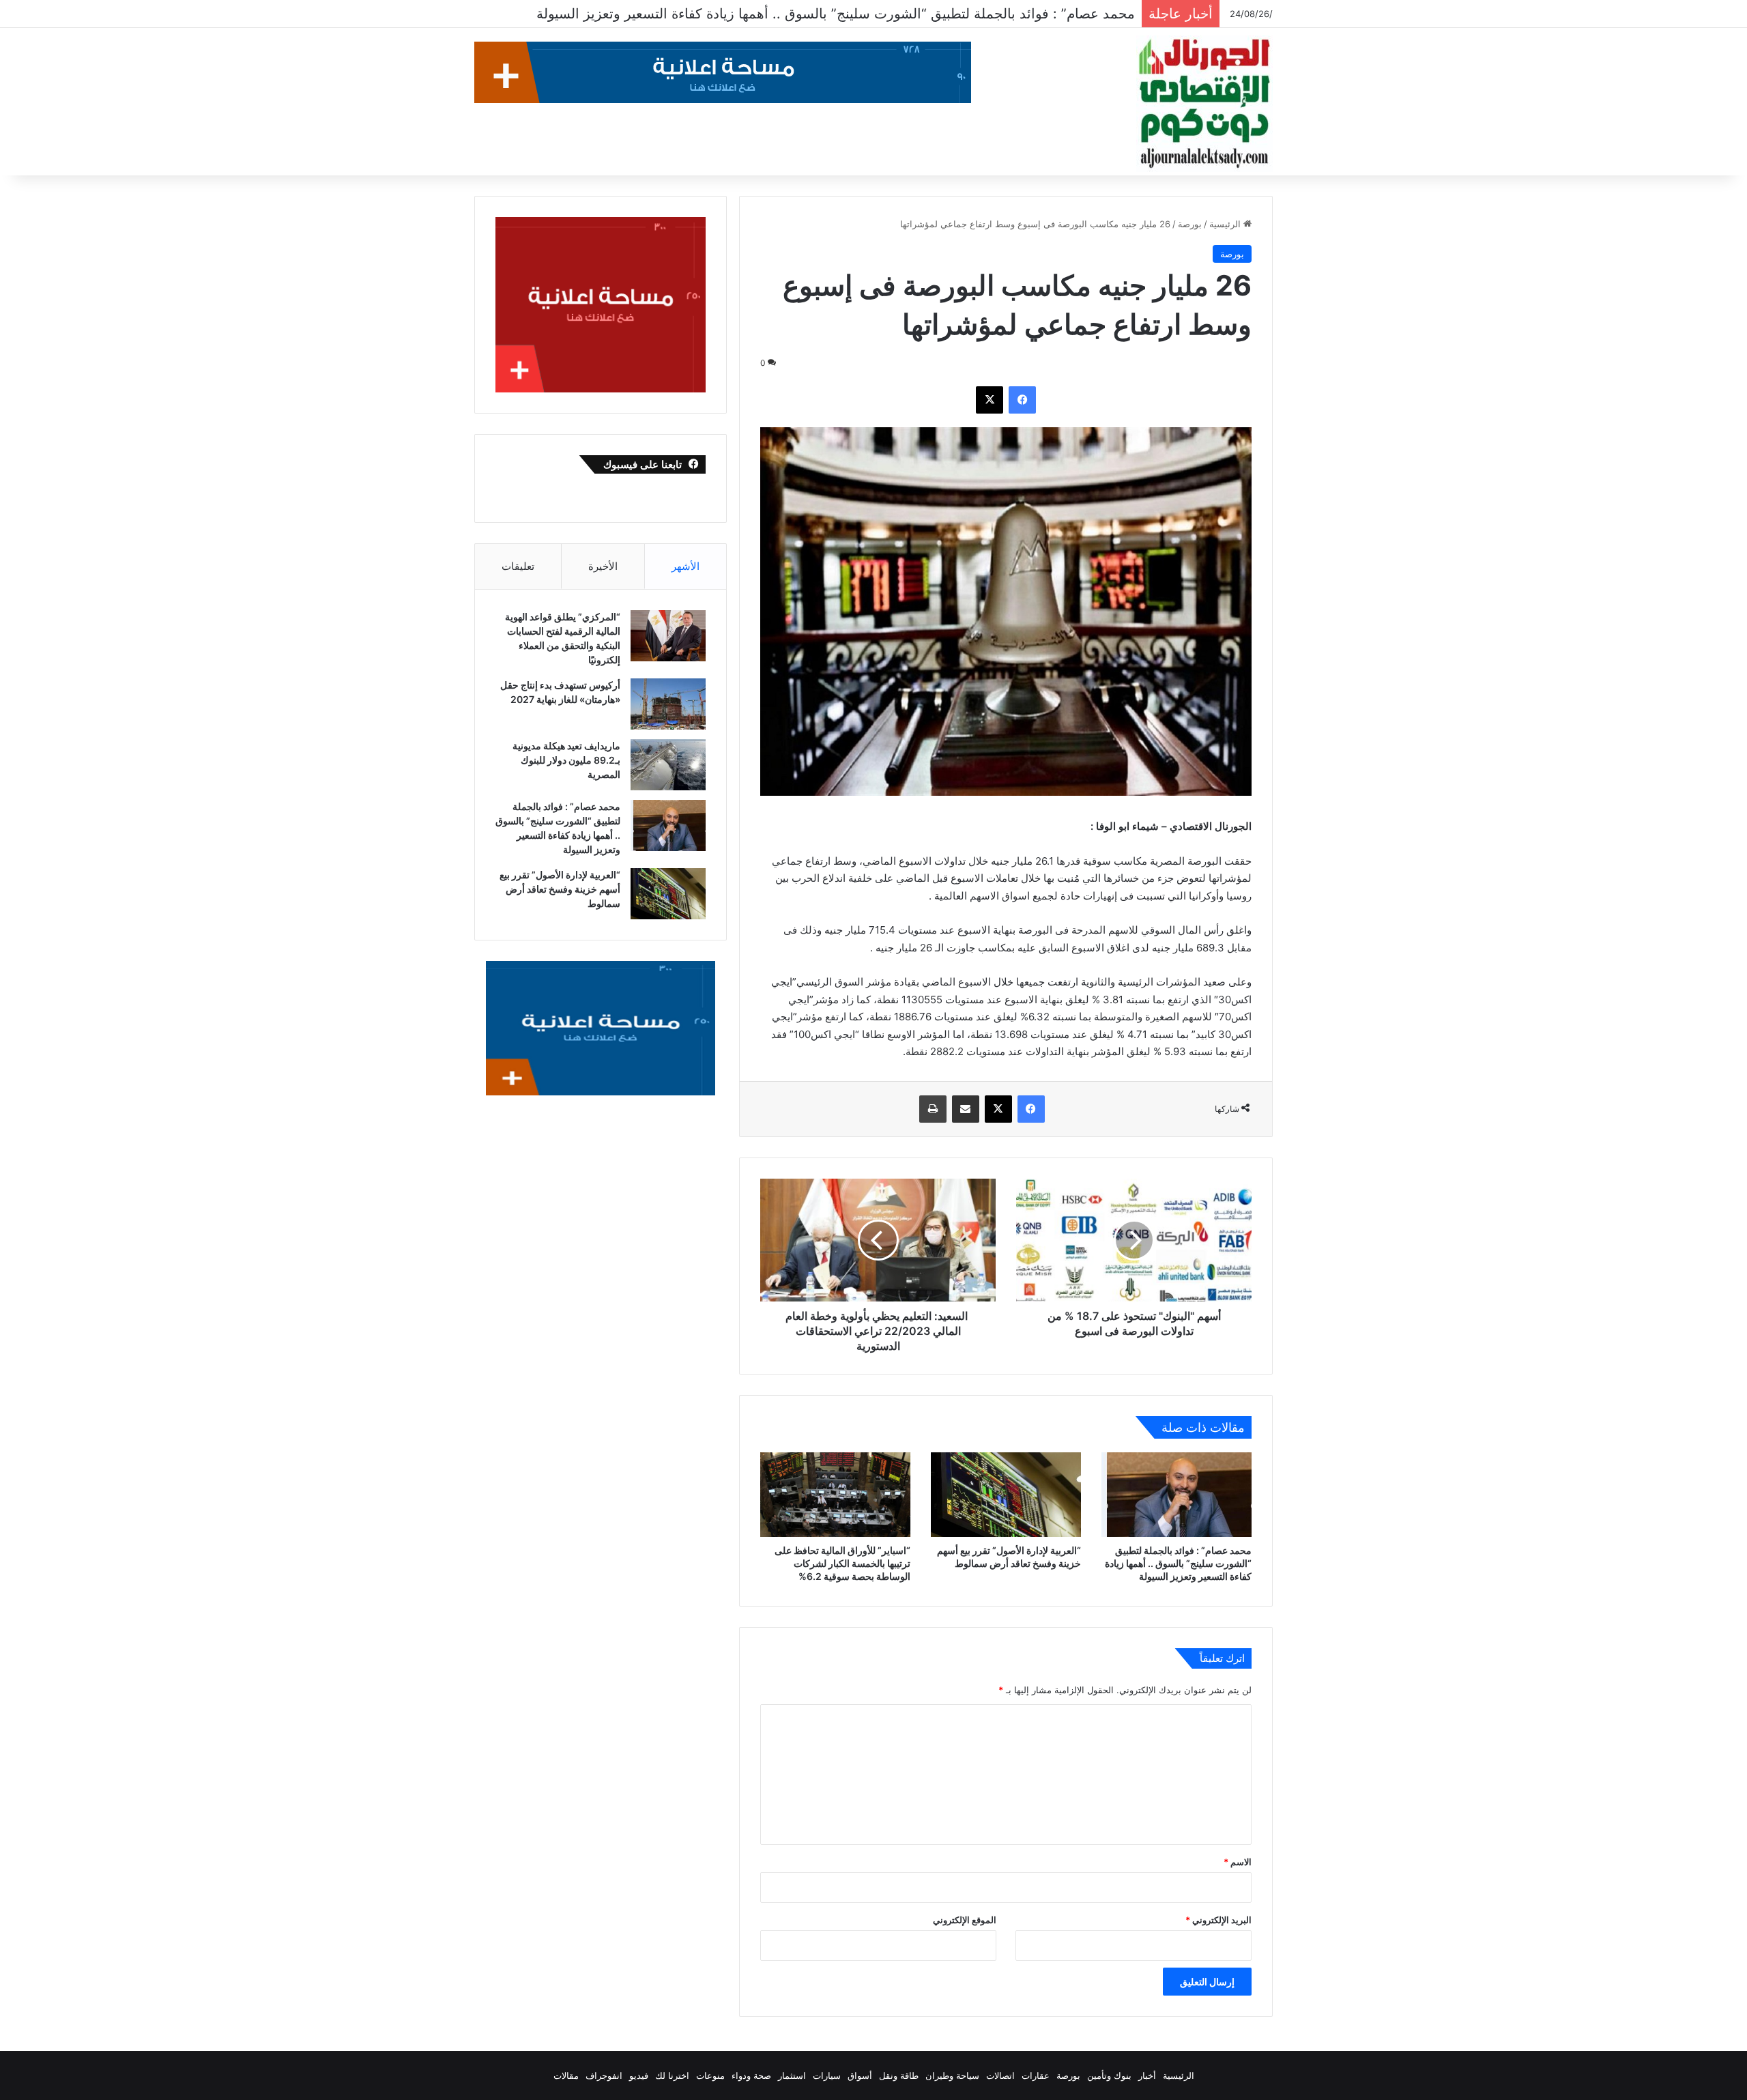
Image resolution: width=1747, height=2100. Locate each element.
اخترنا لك (672, 2075)
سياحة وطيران (952, 2075)
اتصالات (1000, 2075)
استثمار (792, 2075)
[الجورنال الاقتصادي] (1204, 104)
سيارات (827, 2075)
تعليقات (518, 566)
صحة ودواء (751, 2075)
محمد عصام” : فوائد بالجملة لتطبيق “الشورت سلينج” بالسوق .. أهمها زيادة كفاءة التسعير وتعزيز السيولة (1178, 1563)
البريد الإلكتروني (1218, 1920)
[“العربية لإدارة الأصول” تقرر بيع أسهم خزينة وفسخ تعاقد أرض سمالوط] (1006, 1495)
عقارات (1036, 2075)
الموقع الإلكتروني (965, 1920)
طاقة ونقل (899, 2075)
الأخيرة (603, 566)
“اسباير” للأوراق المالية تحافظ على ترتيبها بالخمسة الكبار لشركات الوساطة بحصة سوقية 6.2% (842, 1563)
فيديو (639, 2075)
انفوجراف (604, 2075)
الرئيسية (1226, 224)
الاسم (1238, 1862)
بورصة (1190, 224)
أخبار (1147, 2075)
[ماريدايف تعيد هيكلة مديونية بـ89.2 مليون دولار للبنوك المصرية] (668, 765)
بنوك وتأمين (1109, 2075)
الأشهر (685, 566)
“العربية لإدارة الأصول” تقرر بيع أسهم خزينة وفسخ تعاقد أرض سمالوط (933, 14)
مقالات (566, 2075)
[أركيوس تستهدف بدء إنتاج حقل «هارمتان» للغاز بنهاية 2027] (668, 704)
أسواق (860, 2075)
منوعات (710, 2075)
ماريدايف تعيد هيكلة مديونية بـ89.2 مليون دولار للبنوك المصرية (566, 760)
